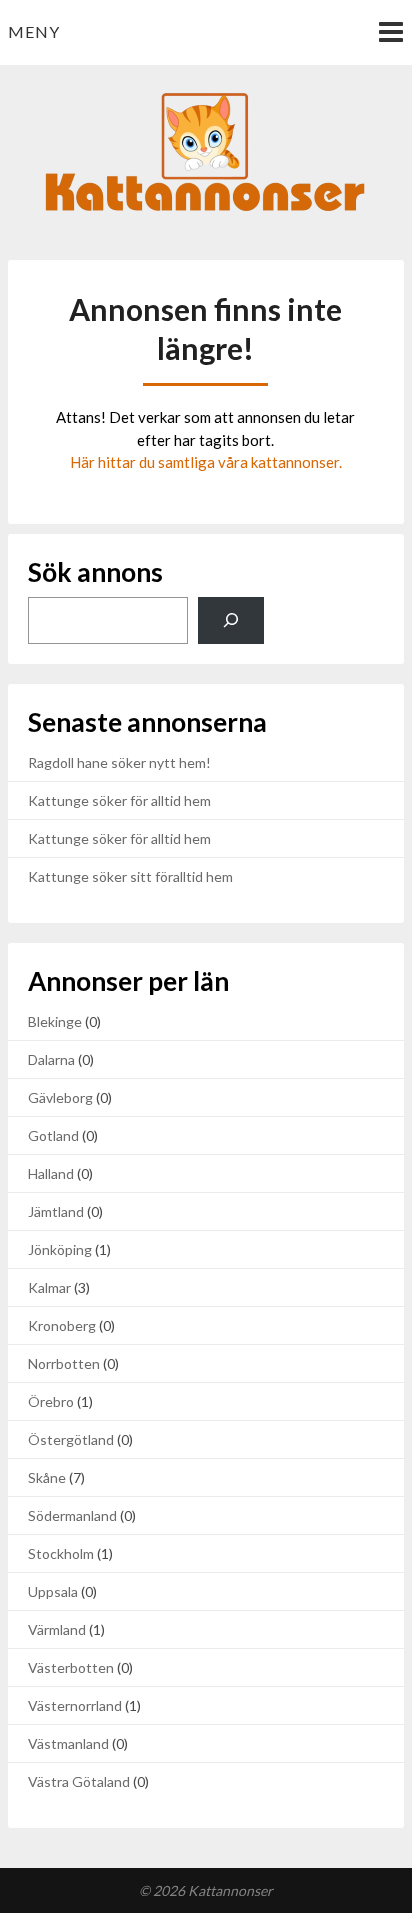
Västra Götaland (79, 1781)
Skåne (47, 1477)
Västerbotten (71, 1667)
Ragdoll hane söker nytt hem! (119, 762)
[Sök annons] (230, 620)
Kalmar (49, 1287)
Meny (34, 31)
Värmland (57, 1629)
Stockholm (61, 1553)
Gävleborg (60, 1097)
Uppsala (53, 1591)
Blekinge (55, 1021)
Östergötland (71, 1439)
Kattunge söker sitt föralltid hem (130, 876)
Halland (51, 1173)
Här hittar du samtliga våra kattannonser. (206, 462)
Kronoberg (62, 1325)
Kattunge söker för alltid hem (119, 800)
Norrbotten (64, 1363)
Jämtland (56, 1211)
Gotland (53, 1135)
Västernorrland (75, 1705)
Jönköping (60, 1249)
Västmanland (68, 1743)
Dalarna (51, 1059)
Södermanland (72, 1515)
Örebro (51, 1401)
